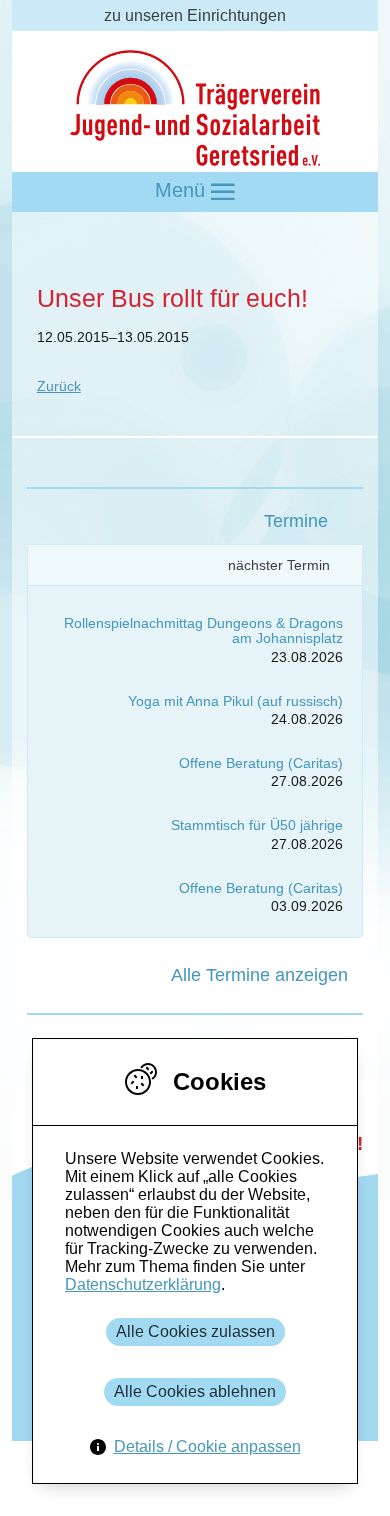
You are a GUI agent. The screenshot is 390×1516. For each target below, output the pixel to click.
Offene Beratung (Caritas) (261, 763)
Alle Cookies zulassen (195, 1331)
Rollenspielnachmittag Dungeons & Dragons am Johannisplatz (203, 630)
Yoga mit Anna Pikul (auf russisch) (235, 701)
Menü (183, 190)
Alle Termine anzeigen (259, 975)
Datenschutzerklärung (143, 1284)
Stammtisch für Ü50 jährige (257, 825)
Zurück (59, 386)
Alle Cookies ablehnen (195, 1391)
